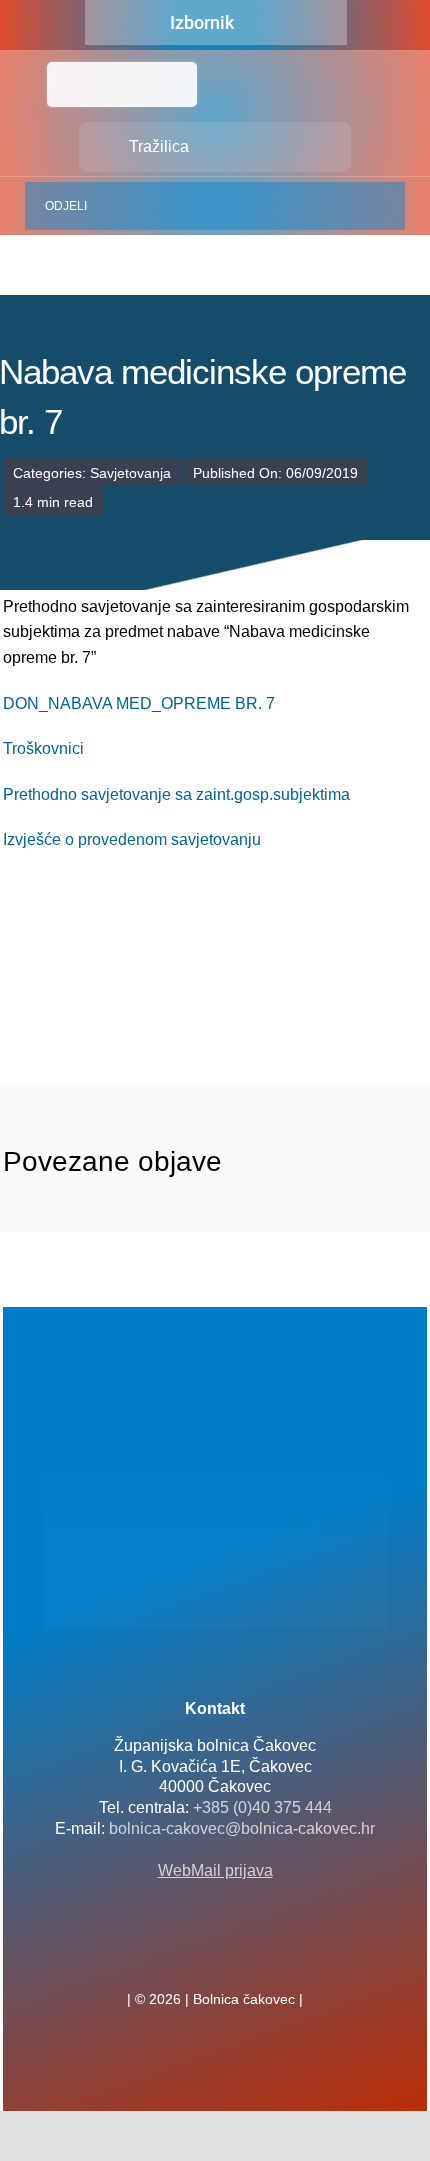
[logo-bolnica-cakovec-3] (103, 991)
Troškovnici (43, 748)
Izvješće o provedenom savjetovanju (132, 839)
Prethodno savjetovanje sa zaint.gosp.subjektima (176, 794)
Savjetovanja (130, 473)
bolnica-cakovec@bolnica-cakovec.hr (242, 1828)
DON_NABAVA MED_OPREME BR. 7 (139, 703)
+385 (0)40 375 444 (262, 1807)
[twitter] (215, 1955)
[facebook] (183, 1955)
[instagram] (247, 1955)
